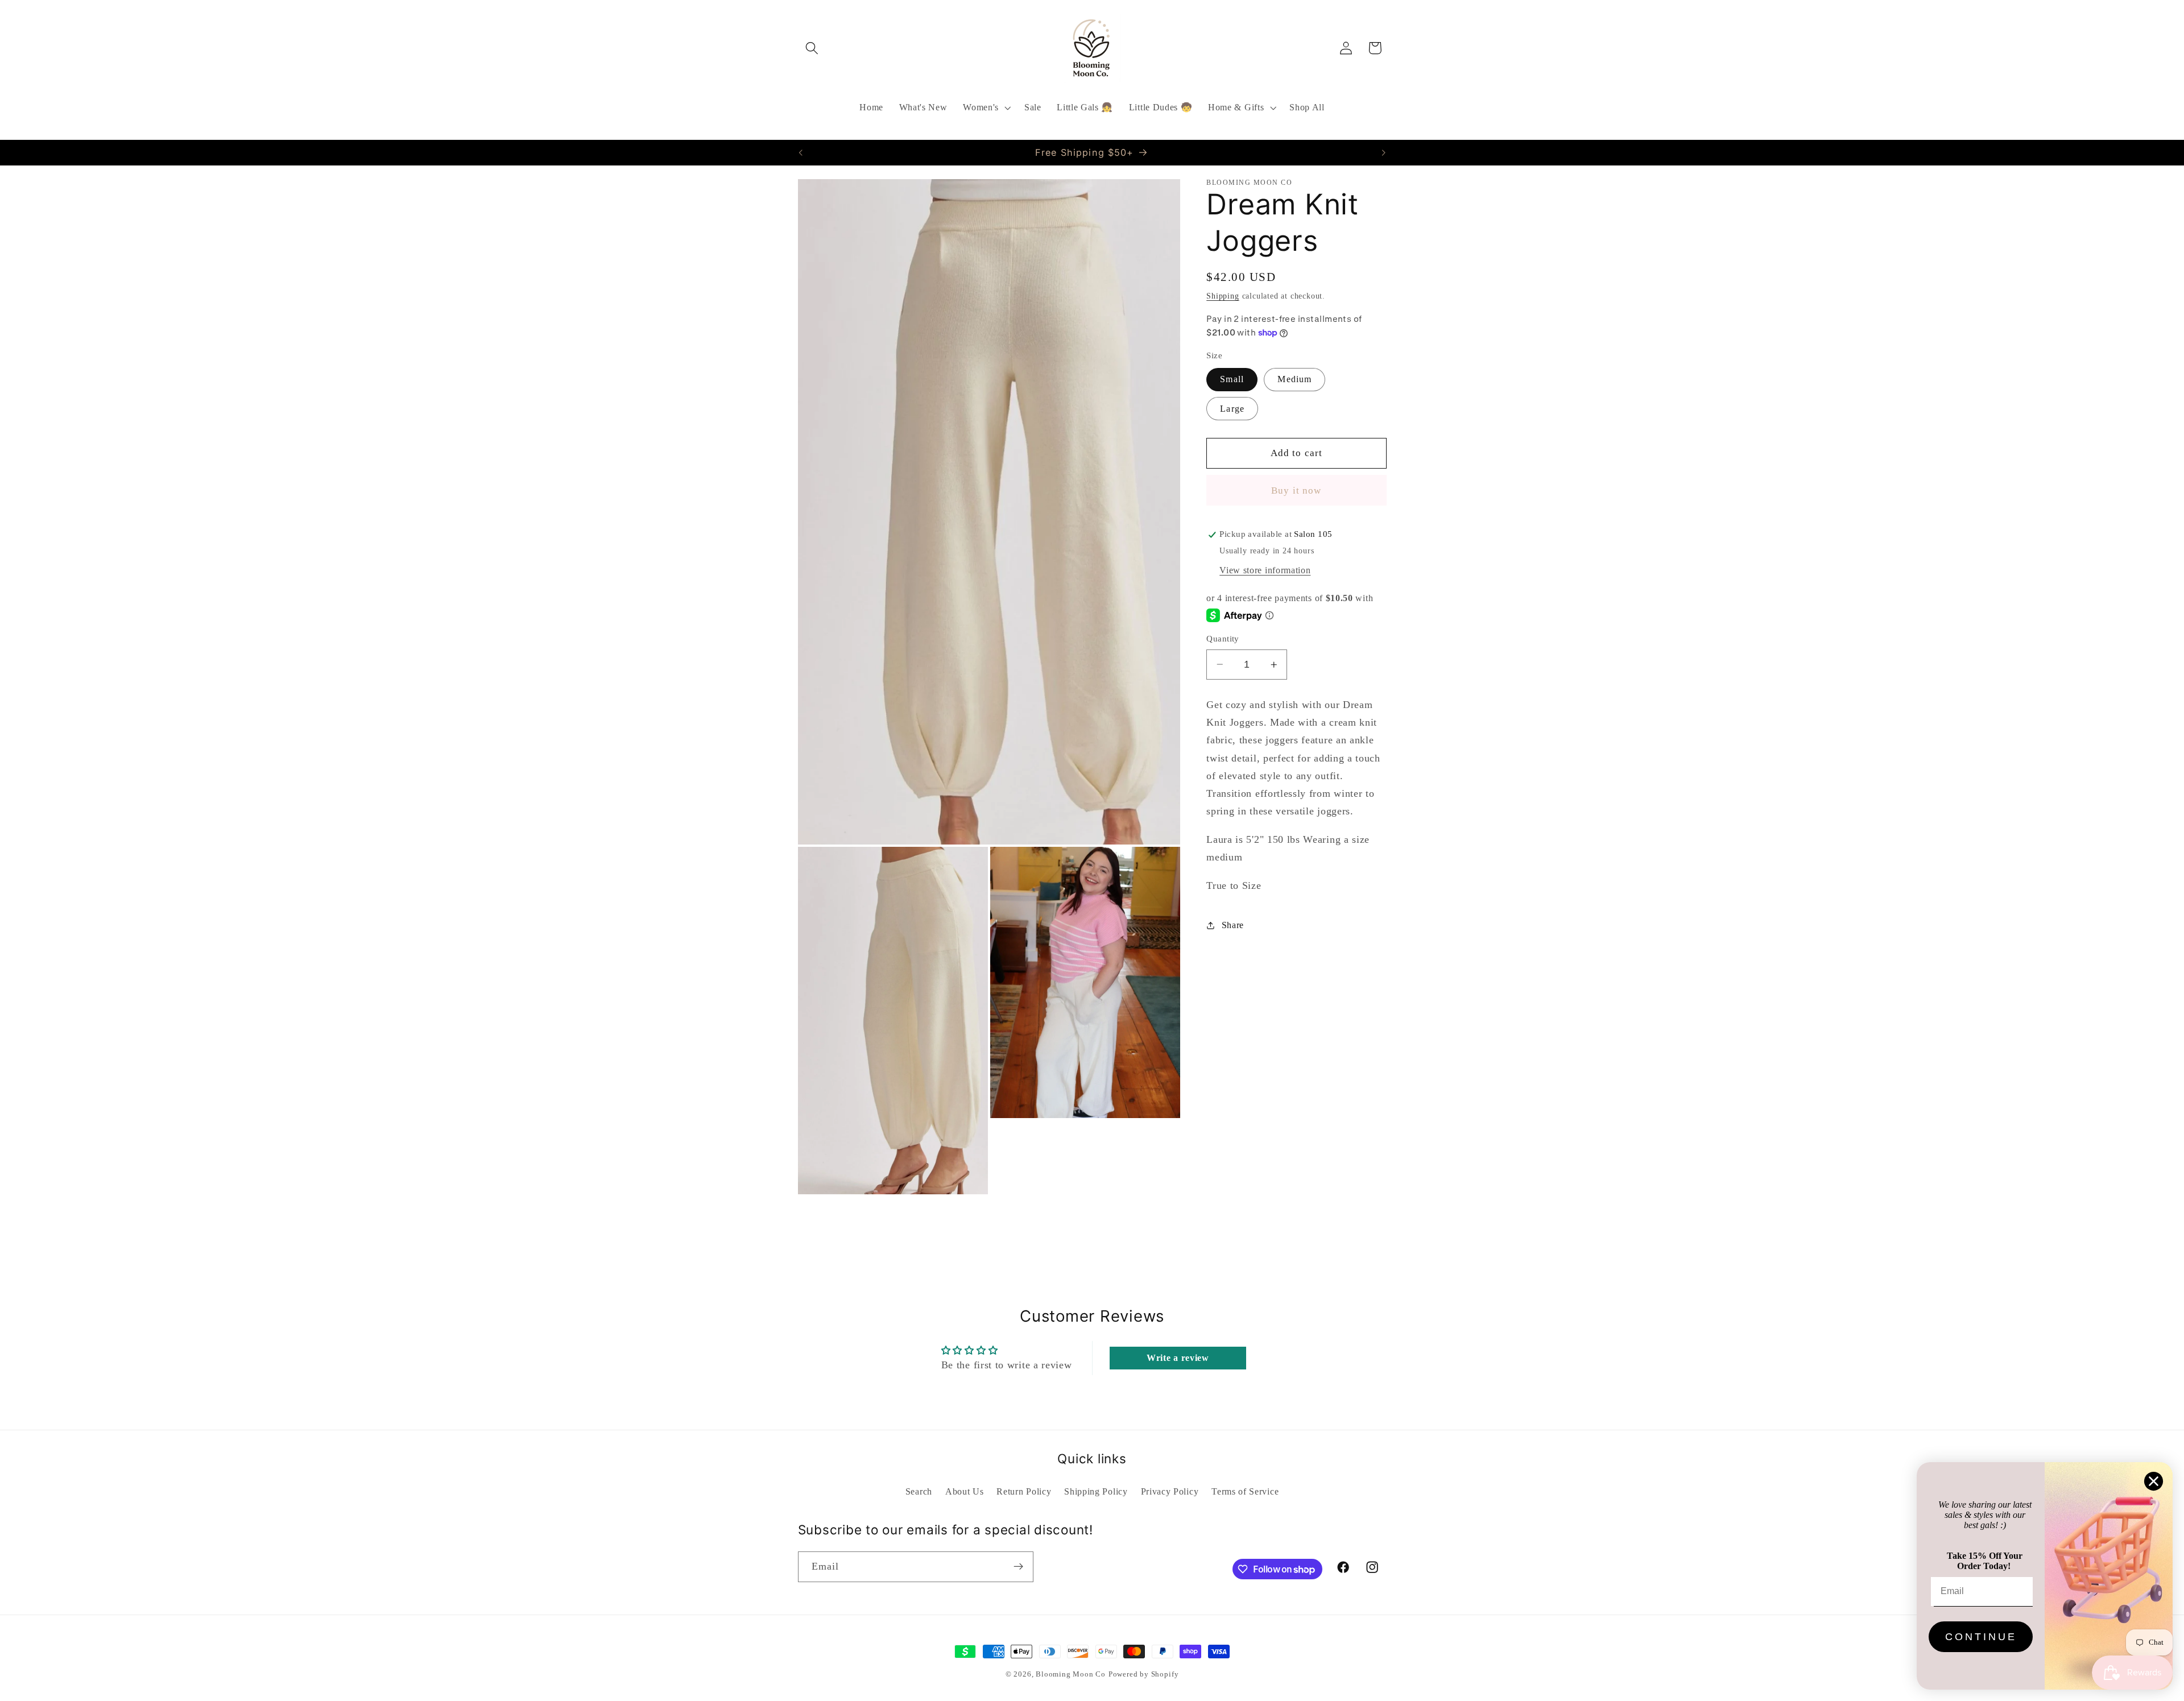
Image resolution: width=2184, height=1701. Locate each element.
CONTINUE (1981, 1637)
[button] (812, 48)
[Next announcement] (1384, 152)
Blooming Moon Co (1071, 1674)
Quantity (1223, 639)
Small (1232, 379)
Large (1232, 409)
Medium (1294, 379)
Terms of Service (1245, 1491)
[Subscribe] (1018, 1567)
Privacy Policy (1170, 1491)
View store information (1265, 570)
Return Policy (1024, 1491)
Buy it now (1296, 491)
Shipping (1223, 296)
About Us (965, 1491)
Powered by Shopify (1144, 1674)
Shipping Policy (1096, 1491)
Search (919, 1491)
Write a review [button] (1178, 1358)
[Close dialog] (2154, 1481)
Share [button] (1233, 925)
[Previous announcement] (800, 152)
